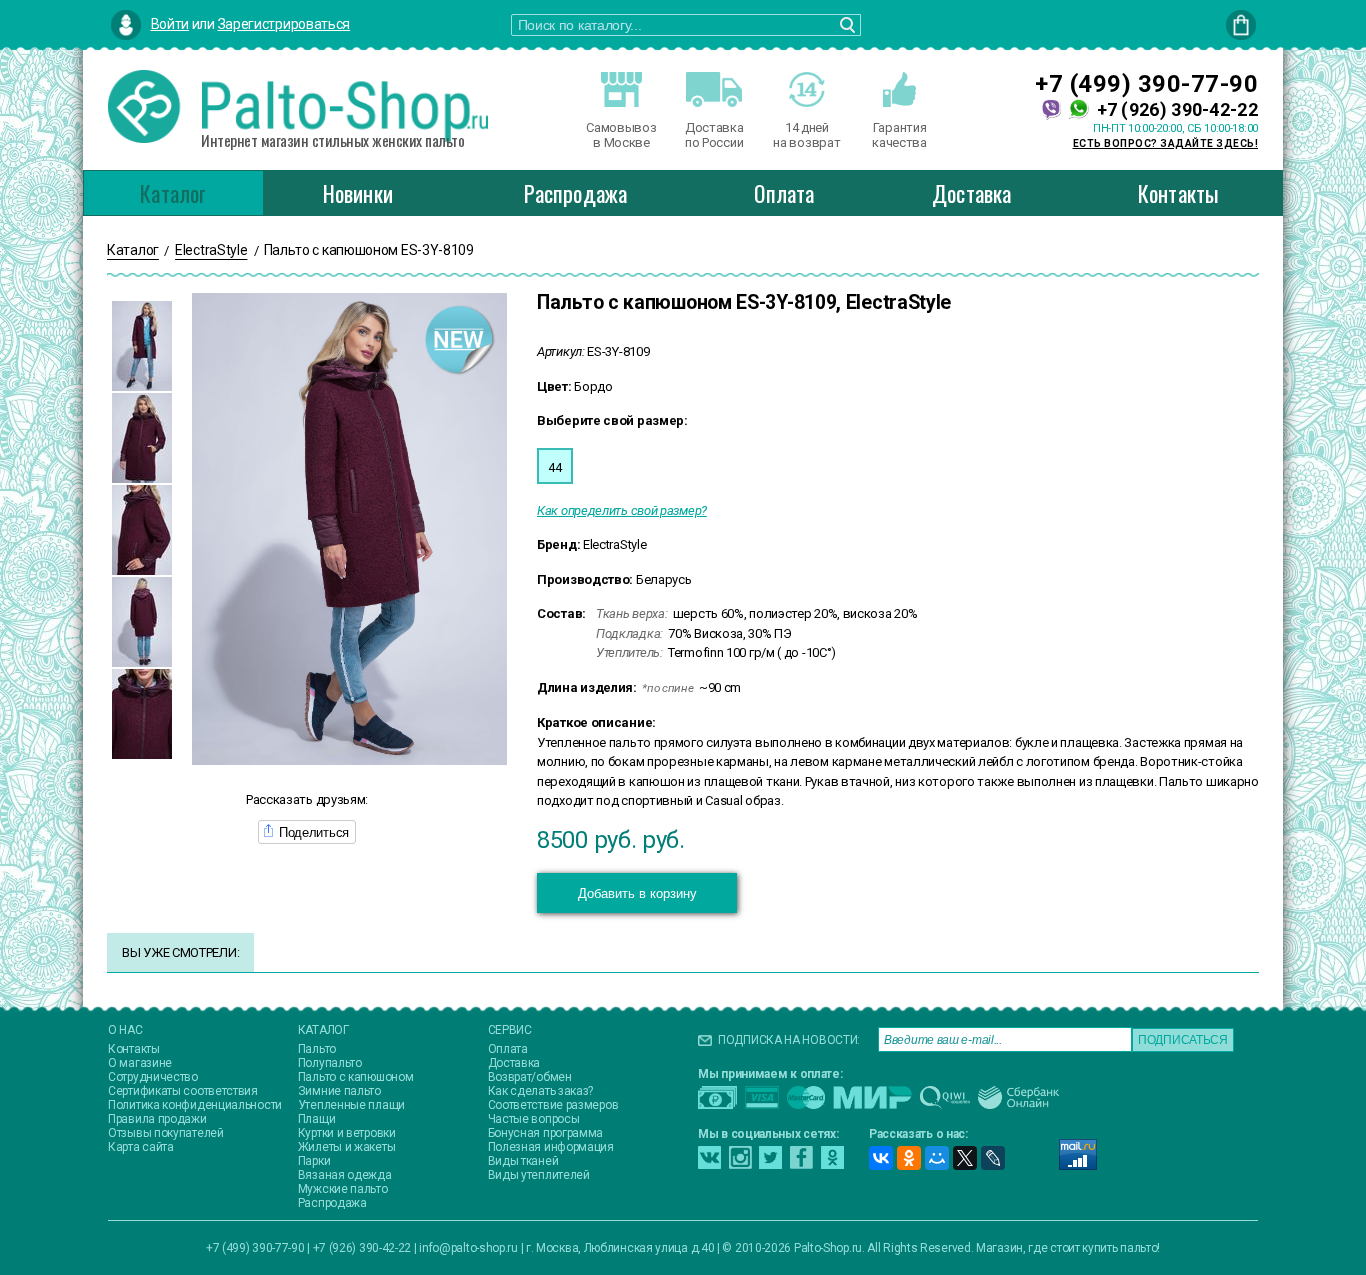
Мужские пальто (343, 1189)
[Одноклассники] (909, 1158)
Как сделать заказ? (541, 1091)
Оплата (784, 193)
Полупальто (330, 1063)
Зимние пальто (339, 1091)
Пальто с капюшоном (356, 1077)
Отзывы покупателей (166, 1133)
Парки (314, 1161)
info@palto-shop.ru (468, 1248)
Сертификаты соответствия (183, 1091)
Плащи (317, 1119)
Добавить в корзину (637, 893)
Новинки (358, 193)
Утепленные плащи (351, 1105)
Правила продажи (157, 1119)
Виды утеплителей (539, 1175)
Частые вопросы (534, 1119)
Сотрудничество (153, 1077)
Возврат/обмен (530, 1077)
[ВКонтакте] (881, 1158)
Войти (170, 24)
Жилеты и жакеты (347, 1147)
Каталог (173, 193)
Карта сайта (141, 1147)
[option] (142, 346)
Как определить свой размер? (622, 510)
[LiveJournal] (993, 1158)
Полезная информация (551, 1147)
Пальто (317, 1049)
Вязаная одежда (345, 1175)
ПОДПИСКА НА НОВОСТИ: (789, 1040)
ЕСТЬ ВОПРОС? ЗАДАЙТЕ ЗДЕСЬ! (1166, 143)
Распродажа (575, 193)
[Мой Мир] (937, 1158)
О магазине (140, 1063)
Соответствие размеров (553, 1105)
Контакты (1179, 193)
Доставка (972, 193)
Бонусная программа (546, 1133)
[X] (965, 1158)
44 (554, 467)
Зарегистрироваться (284, 24)
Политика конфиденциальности (195, 1105)
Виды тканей (523, 1161)
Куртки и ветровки (347, 1133)
